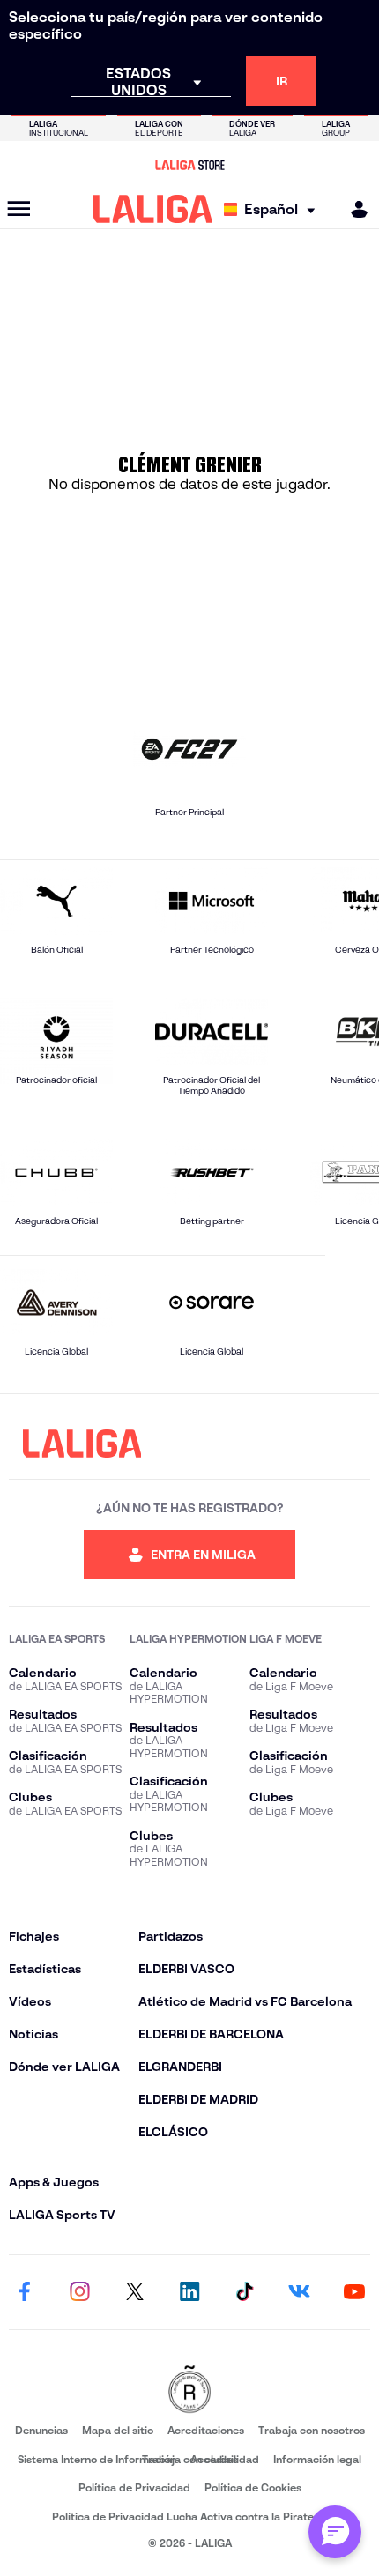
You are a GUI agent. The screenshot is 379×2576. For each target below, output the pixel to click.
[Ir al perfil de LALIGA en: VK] (300, 2292)
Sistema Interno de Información (97, 2459)
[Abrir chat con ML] (335, 2532)
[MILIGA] (353, 209)
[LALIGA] (153, 209)
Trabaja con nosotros (312, 2430)
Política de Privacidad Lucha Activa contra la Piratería (189, 2517)
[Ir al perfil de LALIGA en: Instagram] (79, 2292)
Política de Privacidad (134, 2487)
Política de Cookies (253, 2487)
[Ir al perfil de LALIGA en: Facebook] (25, 2292)
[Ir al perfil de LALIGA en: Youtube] (354, 2292)
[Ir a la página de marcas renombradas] (189, 2390)
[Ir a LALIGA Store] (189, 165)
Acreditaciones (206, 2430)
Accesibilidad (225, 2459)
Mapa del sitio (118, 2430)
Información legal (317, 2459)
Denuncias (41, 2430)
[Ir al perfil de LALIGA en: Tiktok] (244, 2292)
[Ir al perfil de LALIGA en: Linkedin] (189, 2292)
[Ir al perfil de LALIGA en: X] (135, 2292)
